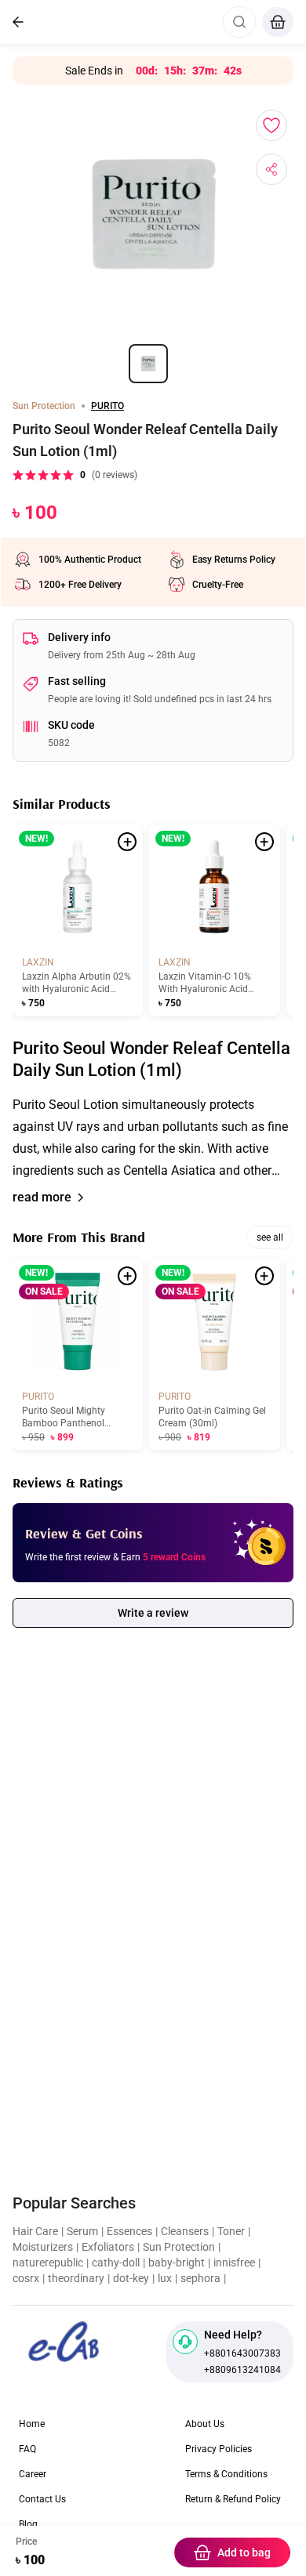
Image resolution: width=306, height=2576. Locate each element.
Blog (28, 2524)
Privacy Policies (219, 2449)
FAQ (27, 2449)
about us (205, 2424)
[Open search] (239, 22)
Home (32, 2424)
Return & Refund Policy (233, 2499)
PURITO (107, 406)
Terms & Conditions (226, 2474)
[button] (153, 1138)
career (33, 2474)
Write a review (153, 1613)
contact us (42, 2499)
